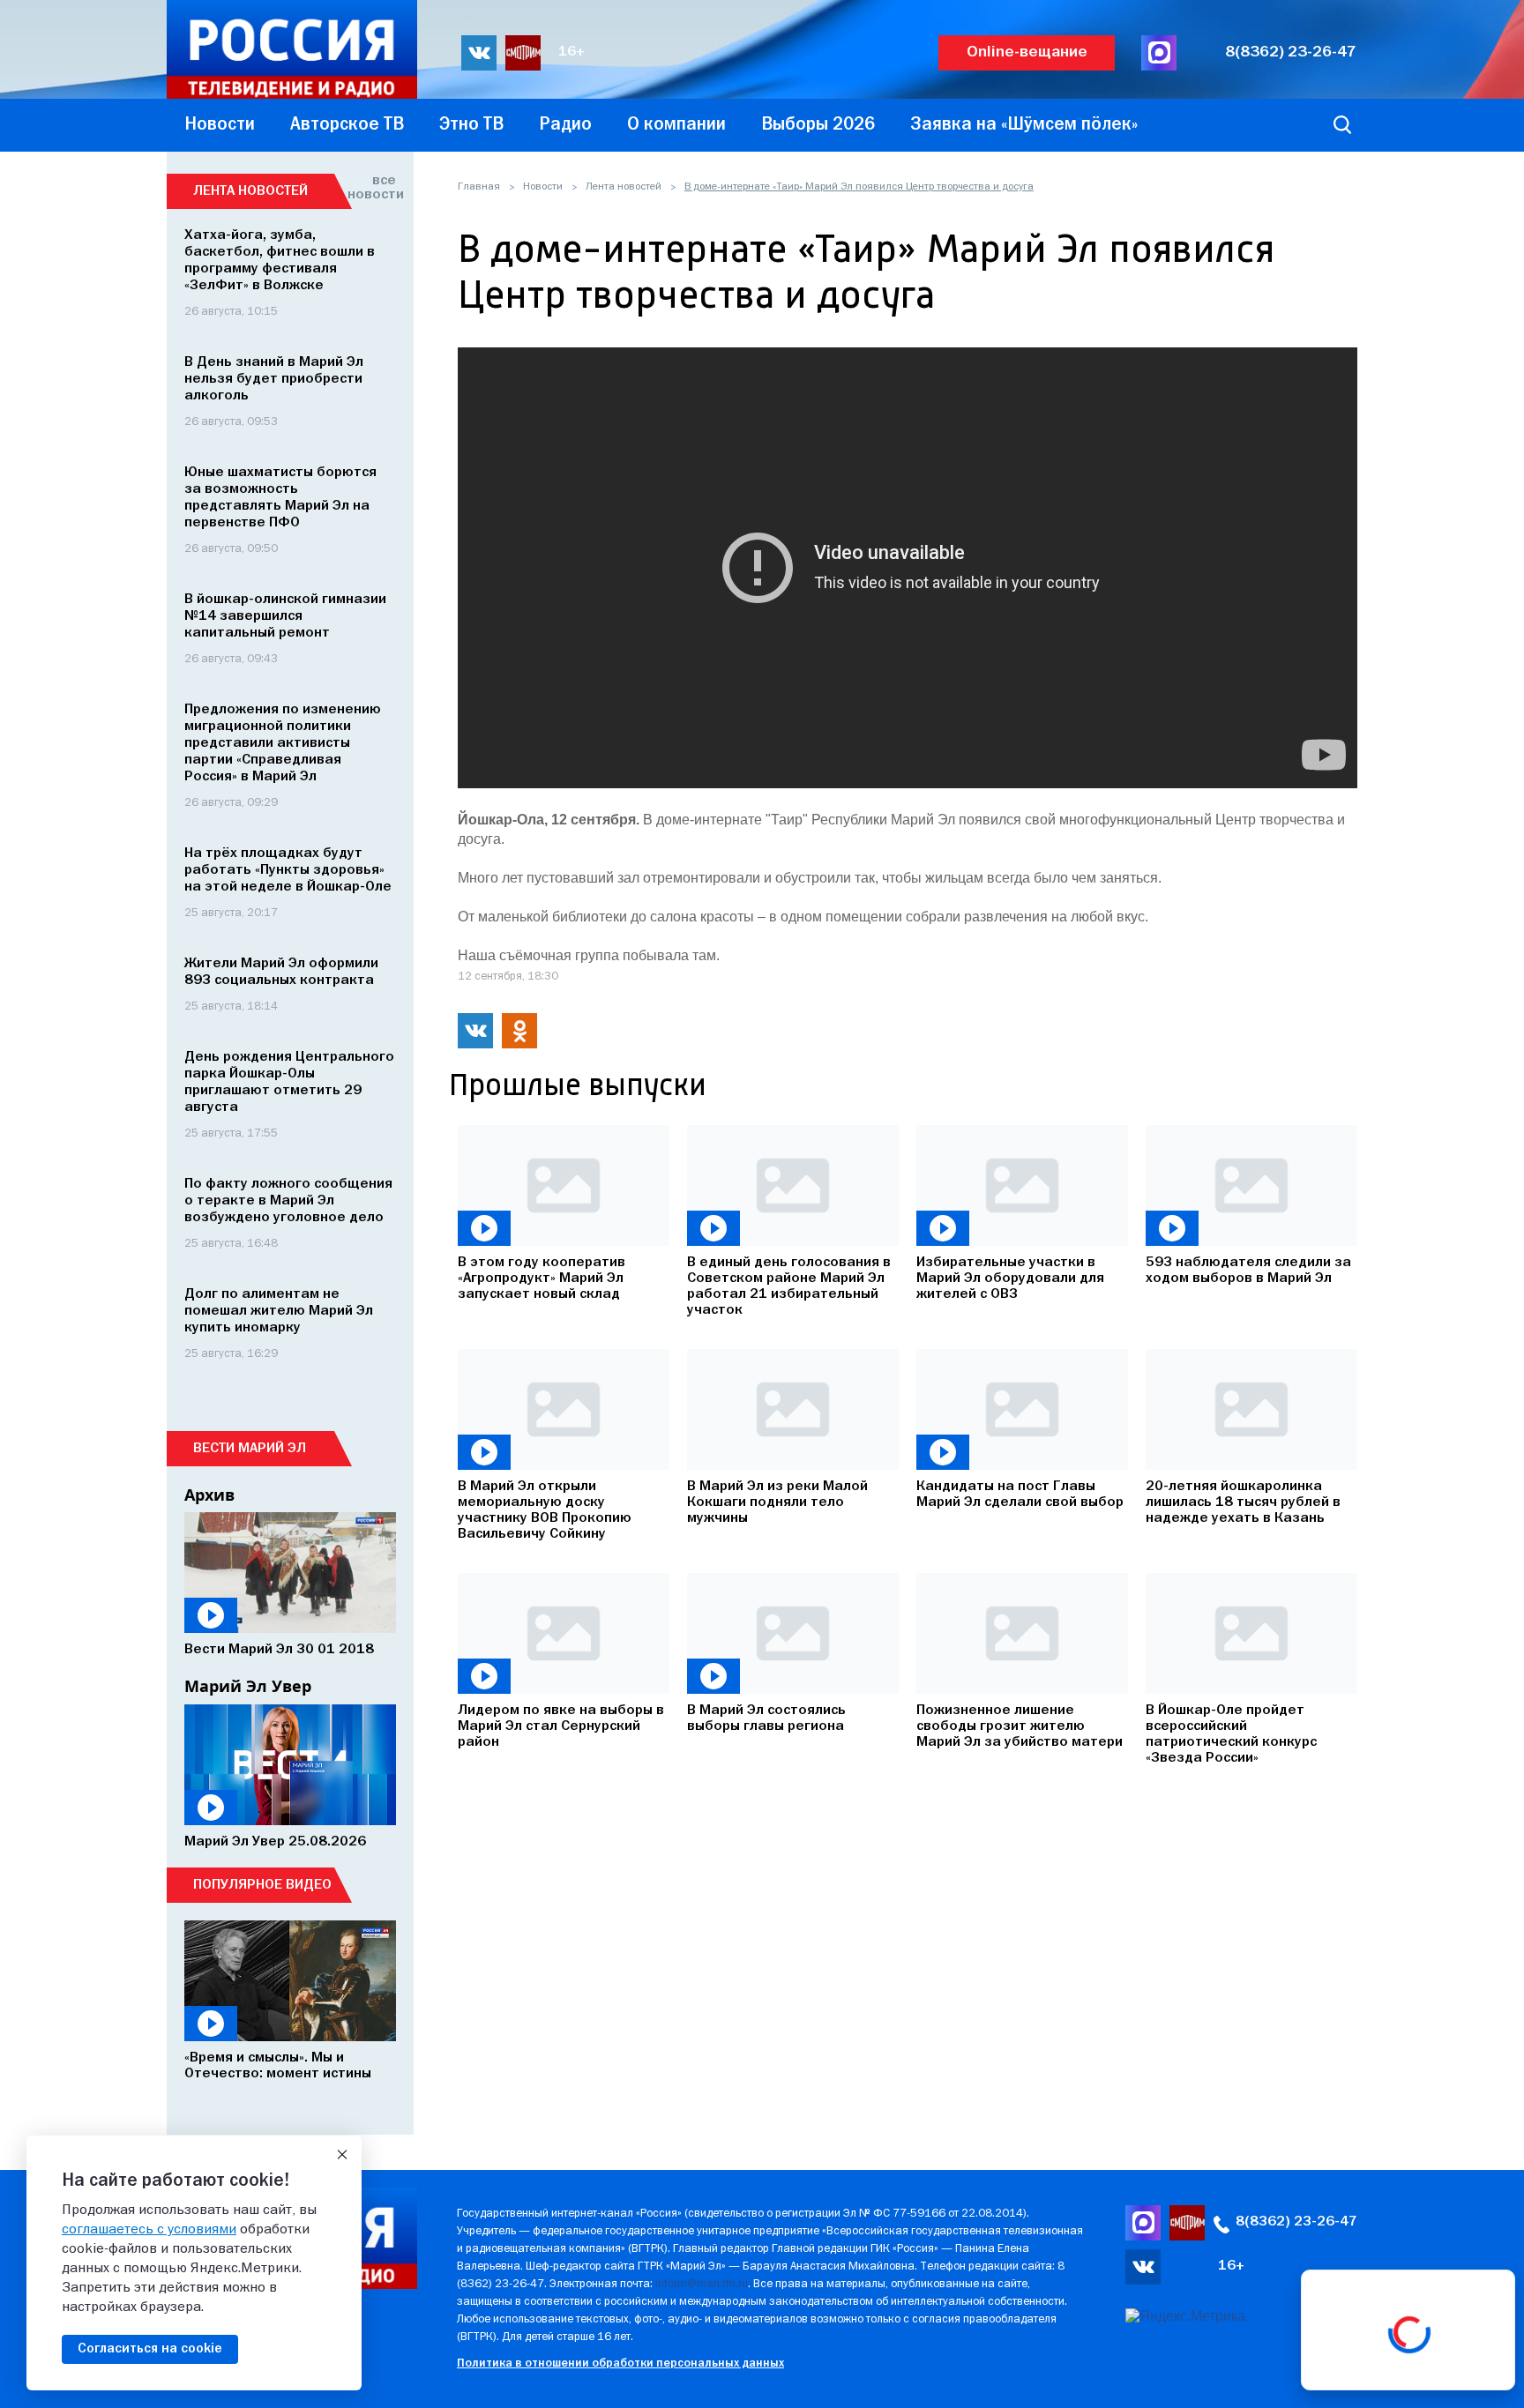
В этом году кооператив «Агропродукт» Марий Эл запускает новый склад (542, 1279)
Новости (543, 187)
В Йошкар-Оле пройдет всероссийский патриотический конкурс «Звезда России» (1231, 1734)
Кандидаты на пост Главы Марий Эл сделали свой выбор (1020, 1495)
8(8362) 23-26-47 (1291, 52)
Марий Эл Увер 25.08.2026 (275, 1842)
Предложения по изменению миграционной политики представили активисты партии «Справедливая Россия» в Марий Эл (283, 743)
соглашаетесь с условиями (149, 2230)
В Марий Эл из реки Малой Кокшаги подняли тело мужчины (777, 1502)
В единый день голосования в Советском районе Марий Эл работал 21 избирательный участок (789, 1286)
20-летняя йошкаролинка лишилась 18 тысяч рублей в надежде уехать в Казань (1243, 1502)
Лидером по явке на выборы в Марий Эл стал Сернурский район (561, 1726)
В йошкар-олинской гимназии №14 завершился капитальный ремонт (285, 616)
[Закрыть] (342, 2155)
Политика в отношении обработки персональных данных (620, 2363)
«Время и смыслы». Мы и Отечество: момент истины (278, 2066)
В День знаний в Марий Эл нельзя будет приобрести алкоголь (274, 379)
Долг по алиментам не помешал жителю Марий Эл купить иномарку (279, 1311)
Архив (209, 1495)
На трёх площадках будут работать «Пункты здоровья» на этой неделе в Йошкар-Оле (288, 870)
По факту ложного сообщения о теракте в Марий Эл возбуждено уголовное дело (288, 1201)
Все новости (372, 188)
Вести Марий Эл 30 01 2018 (279, 1650)
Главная (479, 187)
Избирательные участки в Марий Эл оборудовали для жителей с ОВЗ (1010, 1279)
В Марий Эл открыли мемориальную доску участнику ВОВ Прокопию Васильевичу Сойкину (545, 1510)
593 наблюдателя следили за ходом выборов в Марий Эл (1248, 1271)
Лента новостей (624, 187)
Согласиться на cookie (150, 2349)
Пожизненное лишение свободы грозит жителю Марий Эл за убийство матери (1020, 1726)
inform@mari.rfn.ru (702, 2284)
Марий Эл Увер (248, 1686)
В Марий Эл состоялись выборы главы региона (766, 1718)
